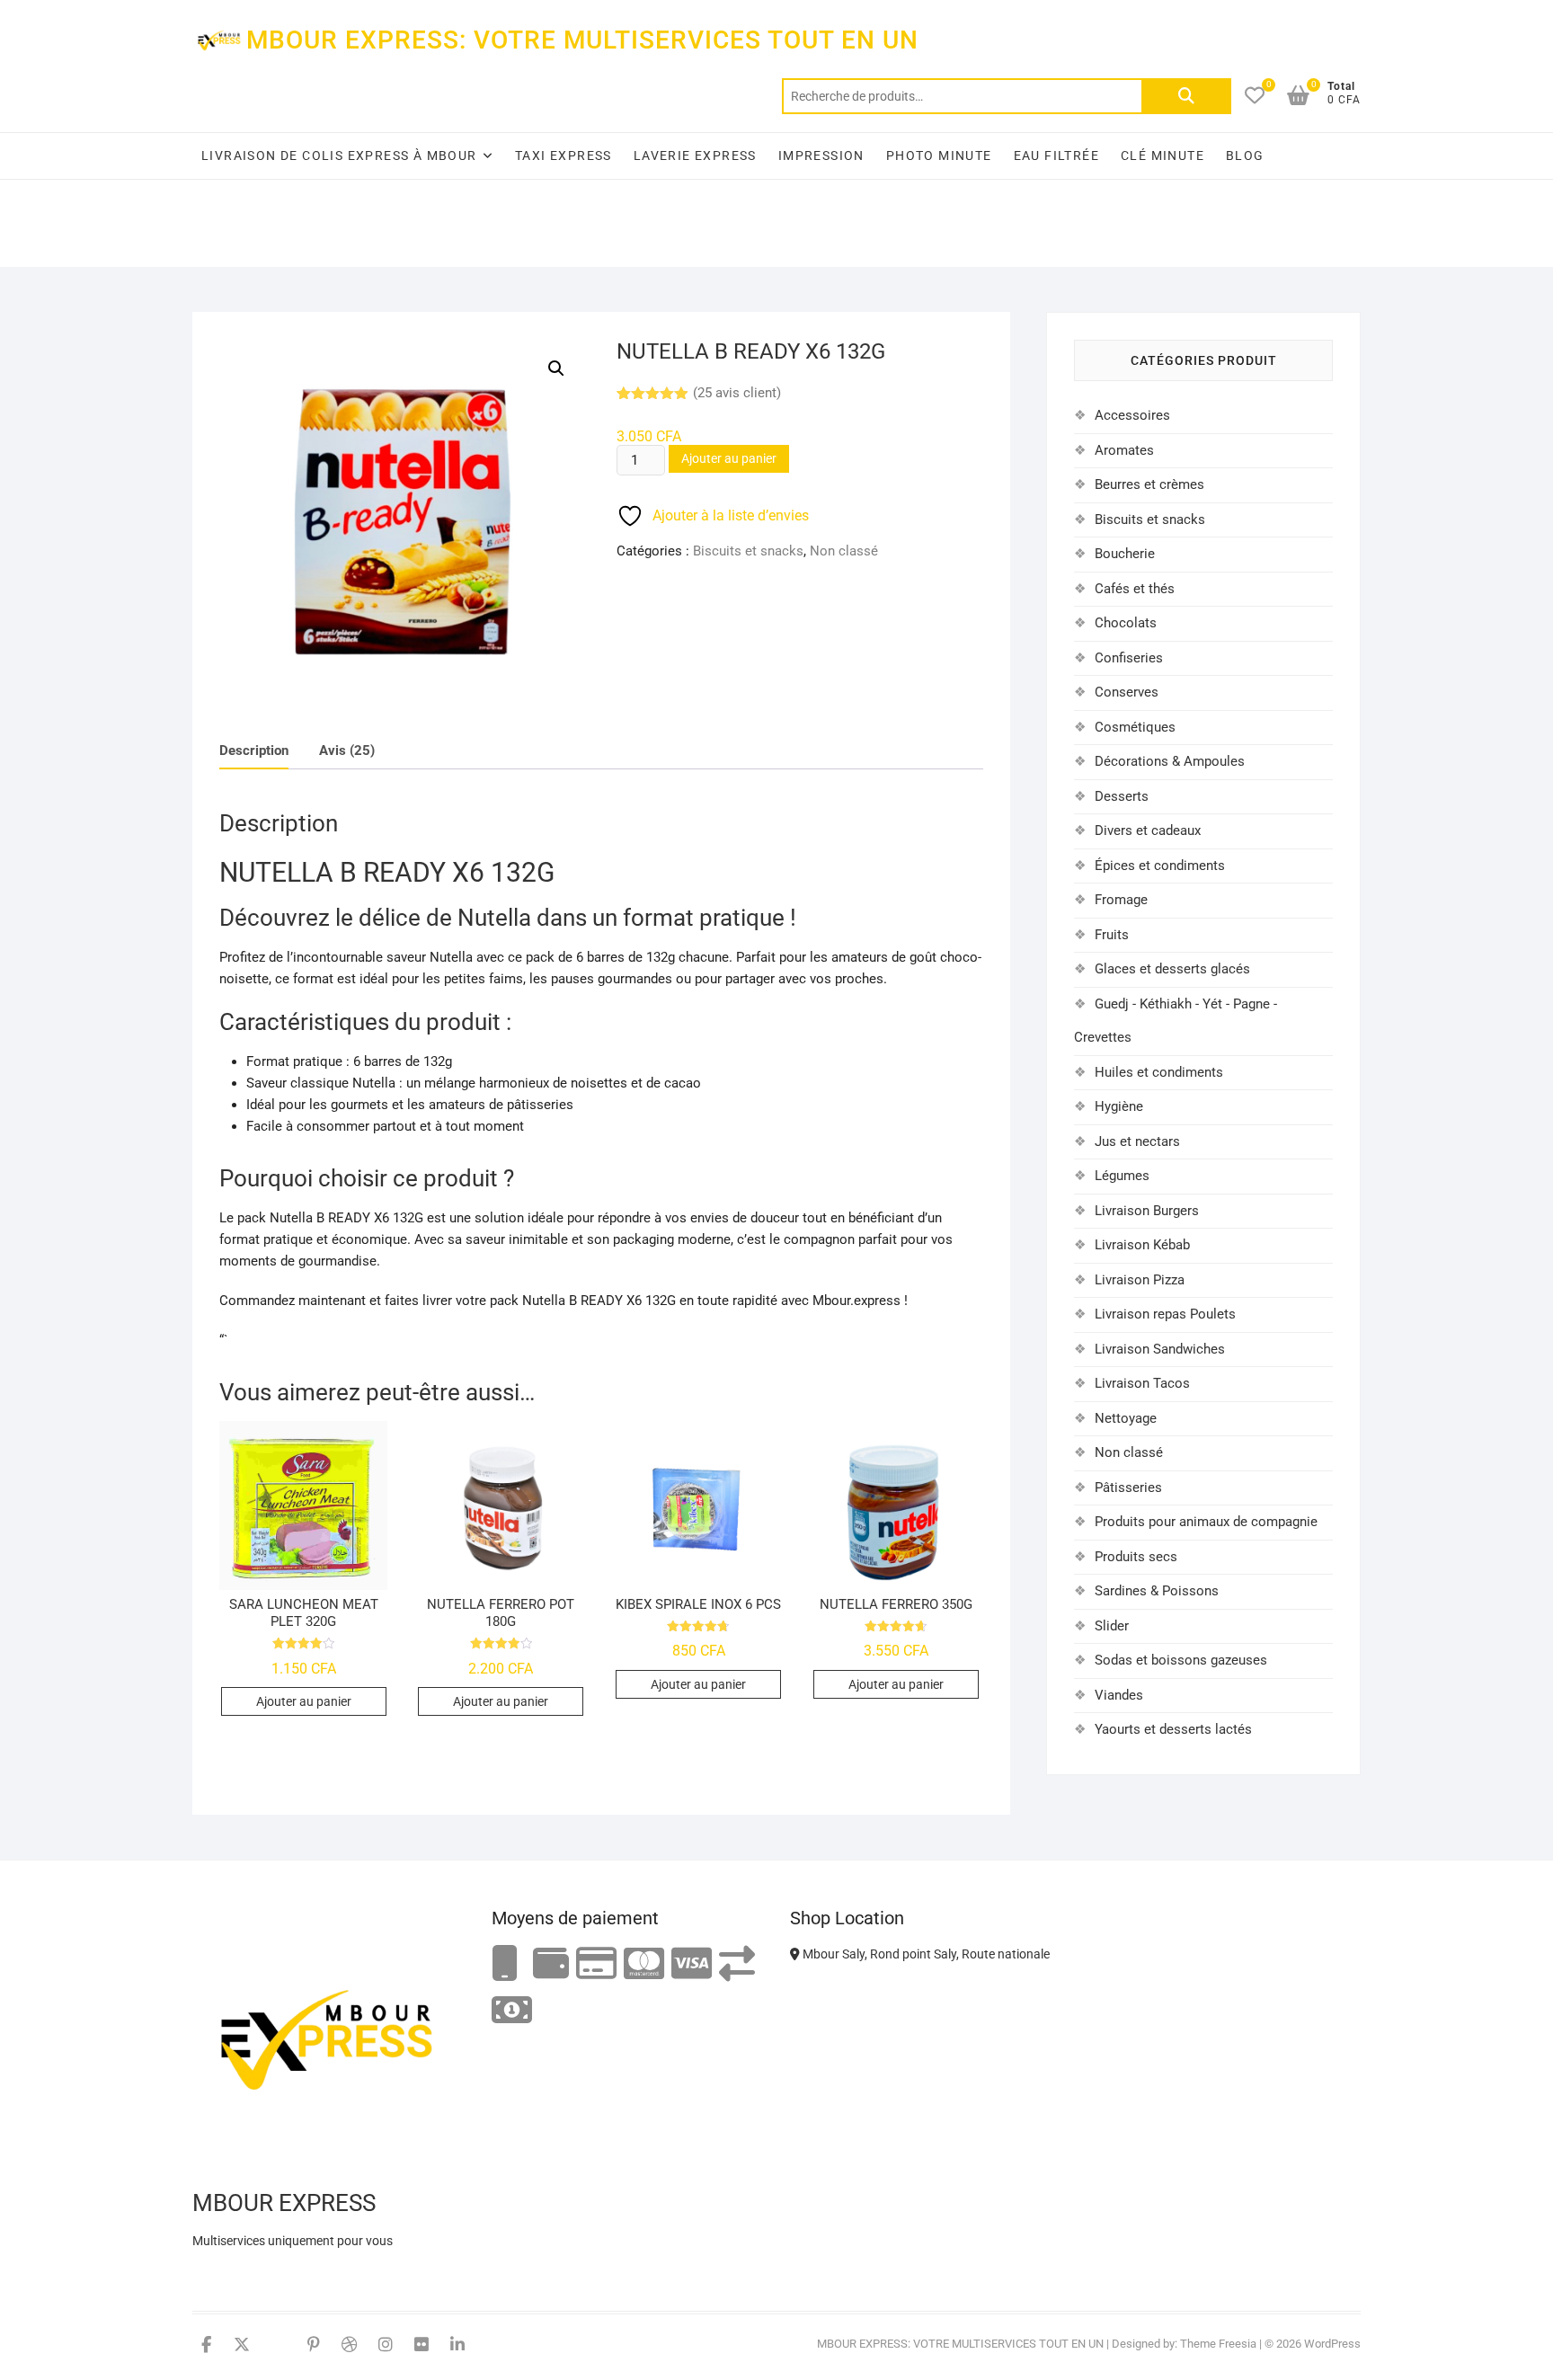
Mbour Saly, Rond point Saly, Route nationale (925, 1954)
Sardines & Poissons (1157, 1591)
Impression (821, 155)
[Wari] (737, 1964)
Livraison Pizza (1140, 1280)
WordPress (1332, 2344)
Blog (1245, 155)
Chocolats (1126, 623)
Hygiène (1119, 1106)
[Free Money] (551, 1964)
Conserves (1127, 692)
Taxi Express (564, 155)
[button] (556, 369)
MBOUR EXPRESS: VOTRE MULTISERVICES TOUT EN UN (582, 40)
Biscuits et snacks (748, 551)
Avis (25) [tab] (347, 750)
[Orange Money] (505, 1964)
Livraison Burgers (1147, 1211)
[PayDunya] (512, 2011)
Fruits (1112, 935)
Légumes (1122, 1176)
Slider (1112, 1626)
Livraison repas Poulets (1165, 1314)
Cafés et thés (1135, 589)
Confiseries (1129, 658)
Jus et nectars (1137, 1141)
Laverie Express (695, 155)
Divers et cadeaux (1148, 830)
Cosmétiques (1135, 727)
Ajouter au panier (729, 458)
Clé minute (1163, 155)
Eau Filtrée (1056, 155)
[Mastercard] (644, 1964)
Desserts (1122, 796)
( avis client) (737, 393)
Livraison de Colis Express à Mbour (339, 155)
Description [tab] (254, 750)
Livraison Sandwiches (1160, 1349)
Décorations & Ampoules (1170, 761)
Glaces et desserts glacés (1172, 969)
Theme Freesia (1218, 2344)
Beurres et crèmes (1149, 484)
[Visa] (692, 1964)
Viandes (1119, 1695)
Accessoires (1132, 415)
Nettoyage (1126, 1418)
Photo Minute (939, 155)
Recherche (1186, 96)
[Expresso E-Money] (596, 1964)
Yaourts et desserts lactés (1173, 1729)
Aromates (1124, 450)
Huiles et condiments (1159, 1072)
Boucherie (1125, 554)
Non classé (844, 551)
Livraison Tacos (1142, 1383)
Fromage (1121, 900)
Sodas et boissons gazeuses (1181, 1660)
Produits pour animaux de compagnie (1206, 1522)
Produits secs (1136, 1557)
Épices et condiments (1160, 866)
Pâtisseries (1128, 1487)
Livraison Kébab (1142, 1245)
